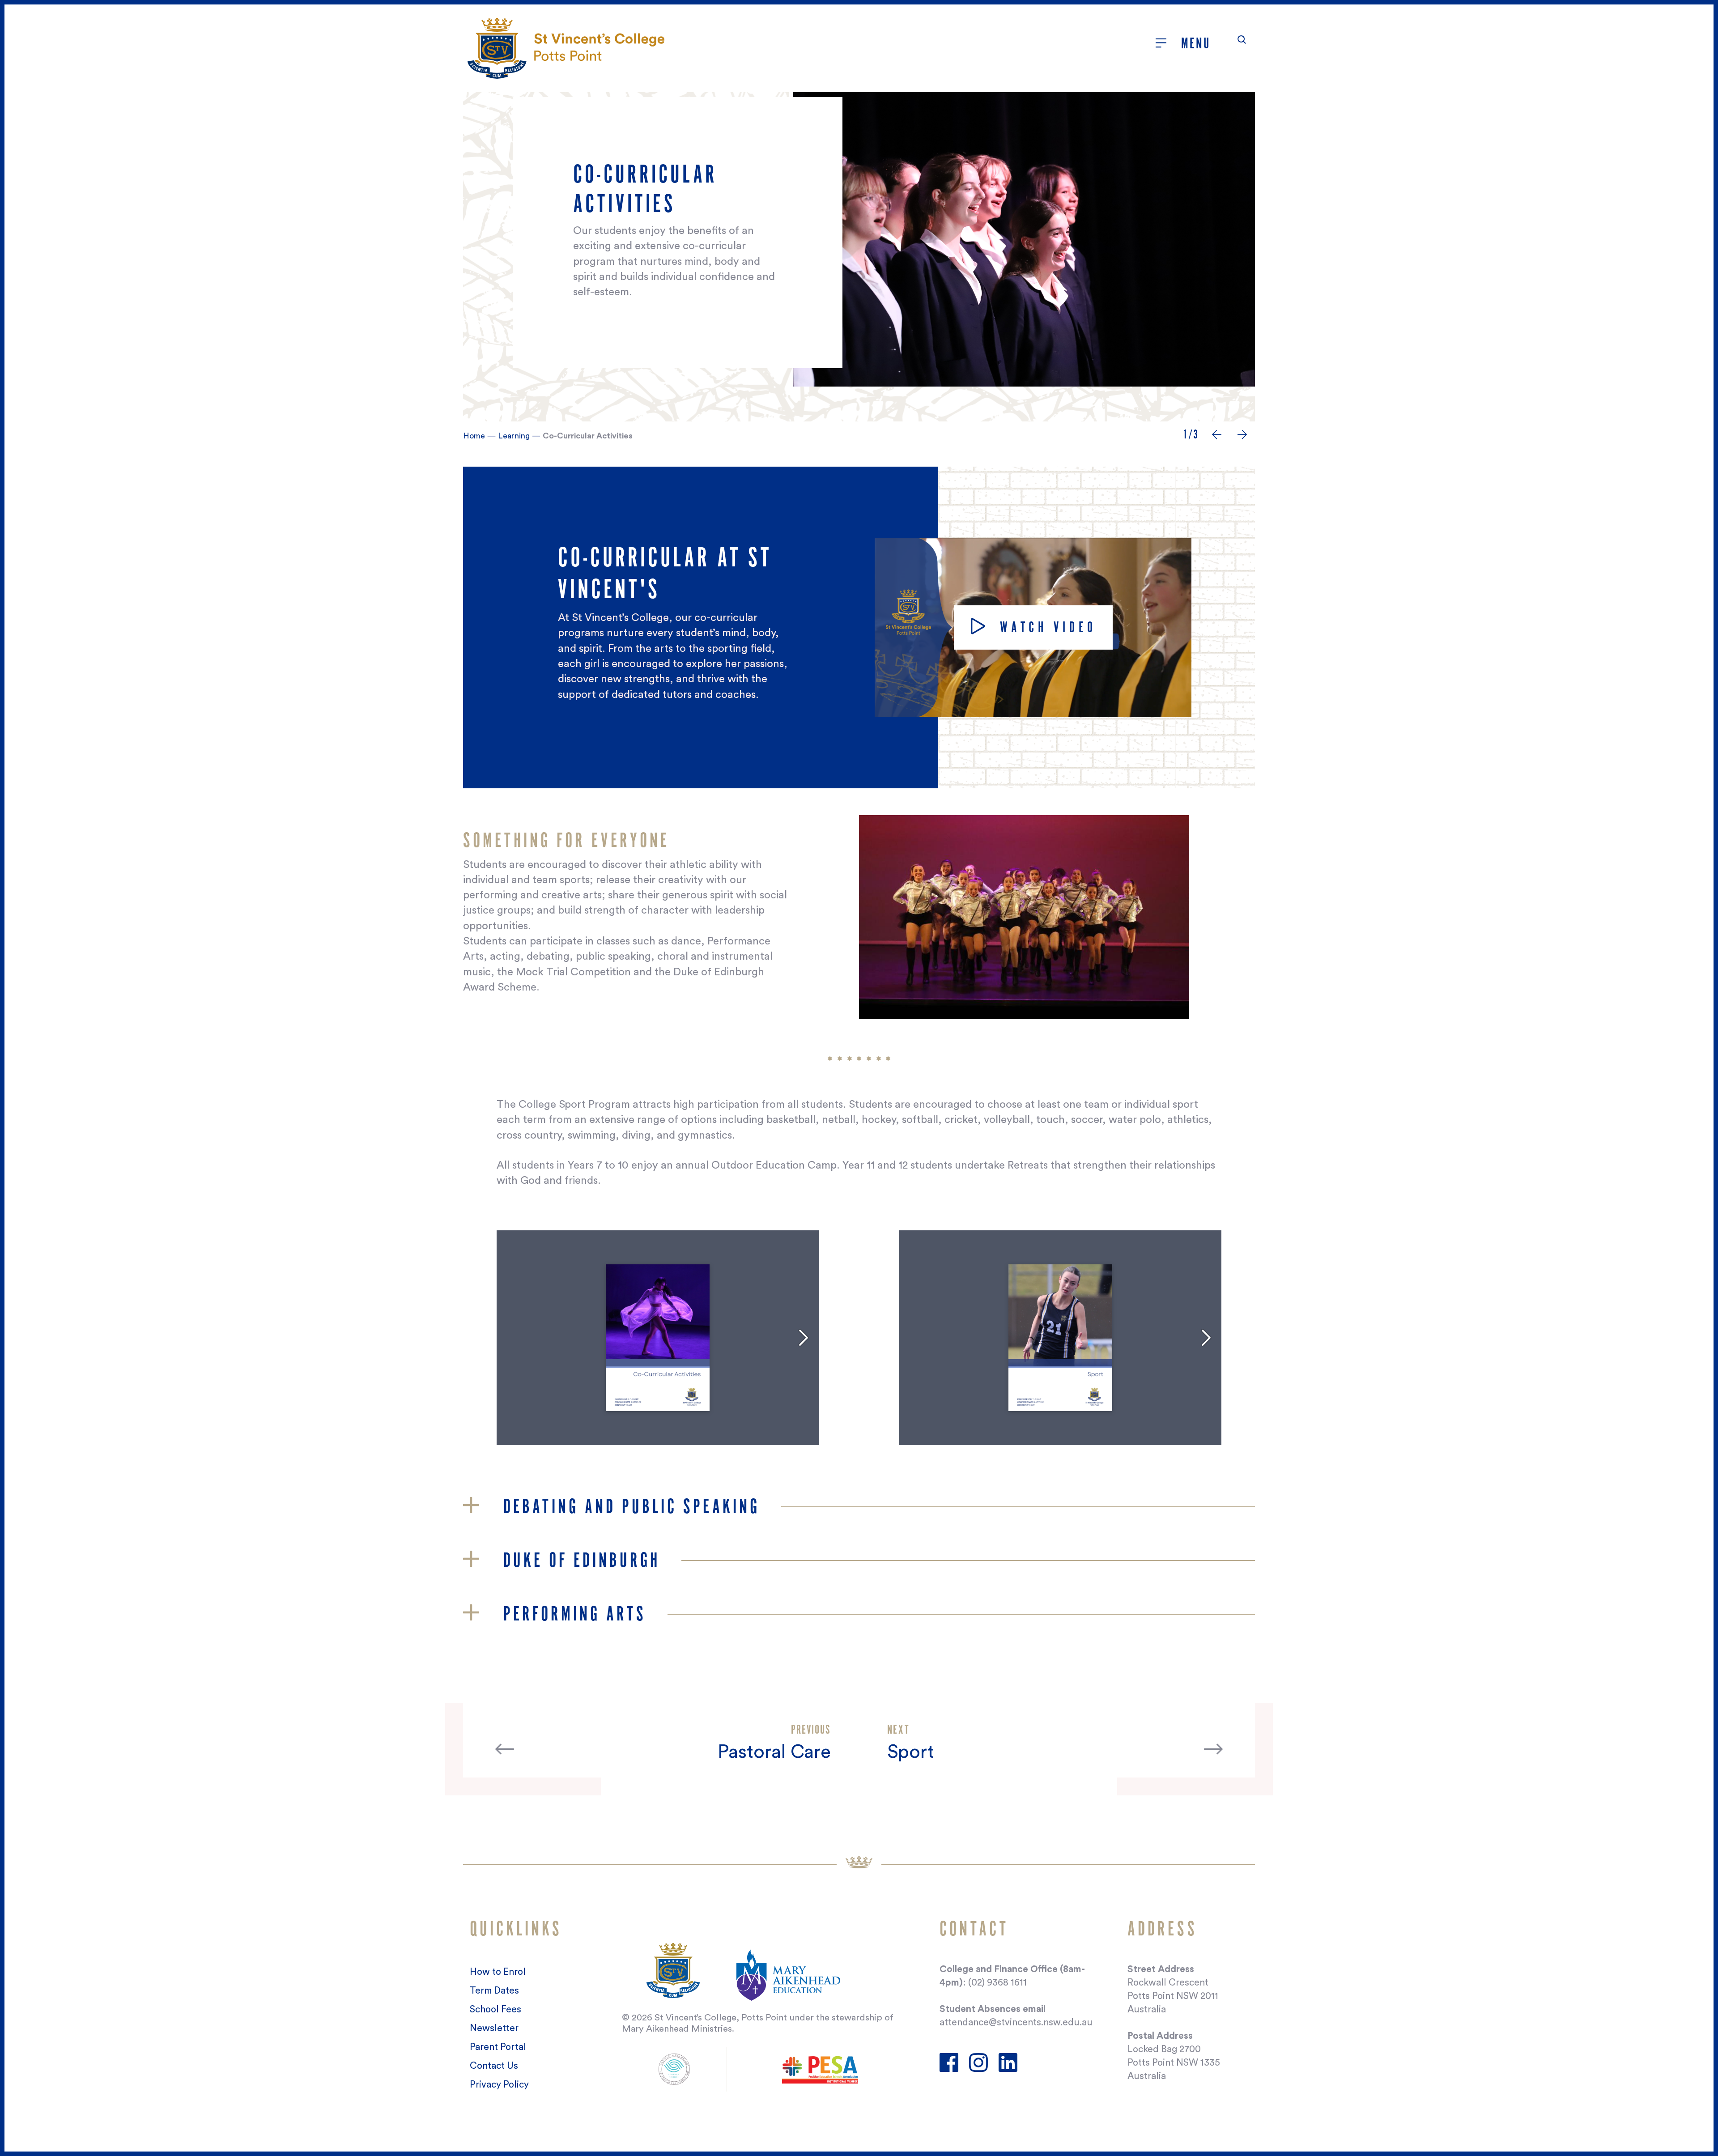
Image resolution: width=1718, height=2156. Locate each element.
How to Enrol (498, 1972)
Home (474, 436)
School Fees (495, 2009)
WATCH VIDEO (1045, 627)
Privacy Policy (499, 2085)
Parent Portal (498, 2047)
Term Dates (494, 1991)
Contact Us (494, 2066)
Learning (514, 436)
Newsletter (494, 2028)
